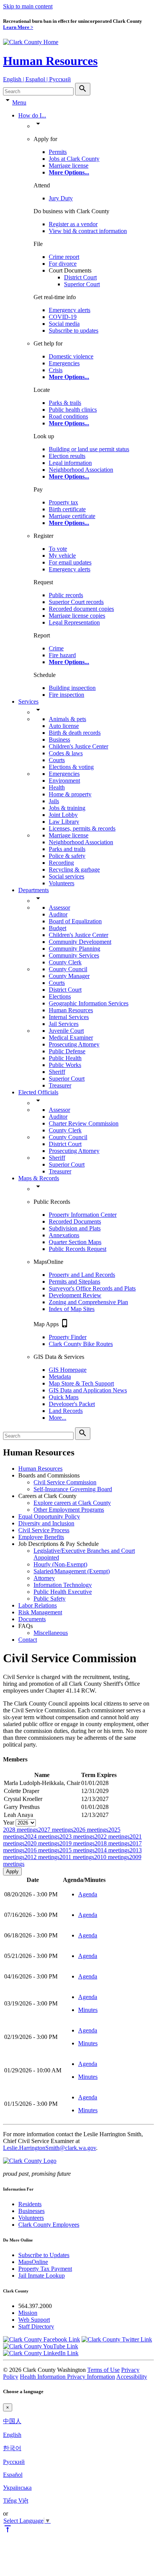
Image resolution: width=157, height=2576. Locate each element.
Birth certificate (67, 509)
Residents (30, 2204)
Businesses (31, 2211)
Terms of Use (103, 2370)
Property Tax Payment (45, 2269)
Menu (19, 102)
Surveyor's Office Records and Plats (92, 1288)
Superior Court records (76, 602)
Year (9, 1822)
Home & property (70, 794)
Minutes (88, 2010)
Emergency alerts (70, 310)
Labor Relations (38, 1605)
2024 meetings (42, 1836)
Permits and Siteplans (74, 1282)
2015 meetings (77, 1850)
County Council (68, 969)
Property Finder (68, 1337)
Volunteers (62, 883)
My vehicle (62, 556)
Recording (61, 863)
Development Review (75, 1295)
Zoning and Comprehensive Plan (88, 1302)
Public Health (65, 1058)
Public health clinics (73, 410)
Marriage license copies (77, 616)
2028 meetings (21, 1830)
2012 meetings (42, 1857)
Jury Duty (61, 198)
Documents (32, 1619)
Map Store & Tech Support (81, 1383)
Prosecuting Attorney (74, 1044)
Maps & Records (39, 1178)
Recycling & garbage (74, 869)
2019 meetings (77, 1843)
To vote (58, 549)
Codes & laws (66, 753)
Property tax (63, 502)
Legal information (70, 463)
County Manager (69, 976)
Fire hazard (62, 655)
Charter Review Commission (84, 1123)
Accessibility (132, 2377)
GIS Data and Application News (88, 1390)
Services (28, 701)
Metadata (60, 1377)
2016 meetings (42, 1850)
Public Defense (67, 1051)
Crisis (56, 370)
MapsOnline (33, 2262)
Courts (57, 760)
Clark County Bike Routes (81, 1344)
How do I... (32, 115)
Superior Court (82, 284)
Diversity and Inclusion (46, 1523)
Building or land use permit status (89, 449)
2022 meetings (112, 1836)
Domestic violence (71, 356)
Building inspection (72, 688)
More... (58, 1418)
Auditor (58, 914)
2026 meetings (91, 1830)
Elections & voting (71, 767)
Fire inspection (66, 695)
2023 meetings (77, 1836)
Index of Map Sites (72, 1309)
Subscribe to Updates (44, 2255)
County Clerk (65, 962)
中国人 (12, 2421)
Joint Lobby (63, 815)
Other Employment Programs (69, 1510)
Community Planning (74, 949)
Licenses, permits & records (82, 828)
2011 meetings (77, 1857)
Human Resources (50, 61)
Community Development (80, 942)
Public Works (65, 1065)
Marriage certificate (72, 516)
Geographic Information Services (89, 1003)
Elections (60, 996)
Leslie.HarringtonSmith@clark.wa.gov (50, 2148)
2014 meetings (112, 1850)
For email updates (70, 562)
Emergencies (64, 363)
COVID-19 (63, 317)
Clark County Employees (49, 2225)
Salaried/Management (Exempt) (72, 1571)
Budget (58, 928)
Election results (67, 456)
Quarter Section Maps (75, 1242)
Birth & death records (75, 733)
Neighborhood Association (81, 470)
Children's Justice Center (78, 746)
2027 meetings (56, 1830)
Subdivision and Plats (75, 1228)
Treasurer (60, 1085)
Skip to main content (28, 6)
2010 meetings (112, 1857)
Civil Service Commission (65, 1482)
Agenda (88, 1894)
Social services (66, 876)
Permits (58, 152)
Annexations (64, 1235)
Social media (64, 324)
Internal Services (69, 1017)
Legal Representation (74, 622)
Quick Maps (64, 1397)
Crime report (64, 257)
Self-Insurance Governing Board (73, 1489)
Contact (28, 1640)
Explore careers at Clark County (72, 1503)
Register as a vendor (73, 224)
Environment (64, 781)
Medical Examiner (71, 1038)
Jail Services (64, 1024)
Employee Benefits (41, 1537)
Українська (17, 2488)
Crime (56, 648)
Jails (54, 801)
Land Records (66, 1411)
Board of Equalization (75, 921)
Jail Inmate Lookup (42, 2276)
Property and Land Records (82, 1275)
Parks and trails (67, 849)
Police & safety (67, 856)
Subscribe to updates (74, 331)
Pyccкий (14, 2462)
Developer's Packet (72, 1404)
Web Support (34, 2320)
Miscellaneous (51, 1633)
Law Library (64, 822)
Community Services (74, 955)
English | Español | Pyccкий (37, 79)
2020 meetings (42, 1843)
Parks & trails (65, 403)
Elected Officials (38, 1092)
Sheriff (57, 1072)
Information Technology (63, 1585)
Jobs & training (67, 808)
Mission (28, 2313)
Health (57, 787)
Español (13, 2475)
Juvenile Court (66, 1031)
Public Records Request (78, 1249)
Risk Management (40, 1612)
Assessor (59, 908)
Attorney (44, 1578)
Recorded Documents (75, 1221)
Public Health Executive (63, 1592)
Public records (66, 595)
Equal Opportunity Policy (49, 1516)
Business (59, 740)
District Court (80, 277)
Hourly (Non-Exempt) (60, 1564)
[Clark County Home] (31, 42)
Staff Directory (36, 2326)
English (12, 2435)
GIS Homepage (68, 1370)
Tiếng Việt (16, 2501)
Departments (34, 890)
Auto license (64, 726)
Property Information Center (83, 1215)
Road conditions (68, 416)
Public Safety (50, 1599)
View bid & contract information (88, 231)
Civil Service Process (44, 1530)
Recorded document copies (81, 609)
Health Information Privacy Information (67, 2377)
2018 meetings (112, 1843)
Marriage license (69, 166)
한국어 (12, 2448)
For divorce (63, 264)
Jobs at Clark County (74, 159)
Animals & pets (67, 719)
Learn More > (18, 27)
